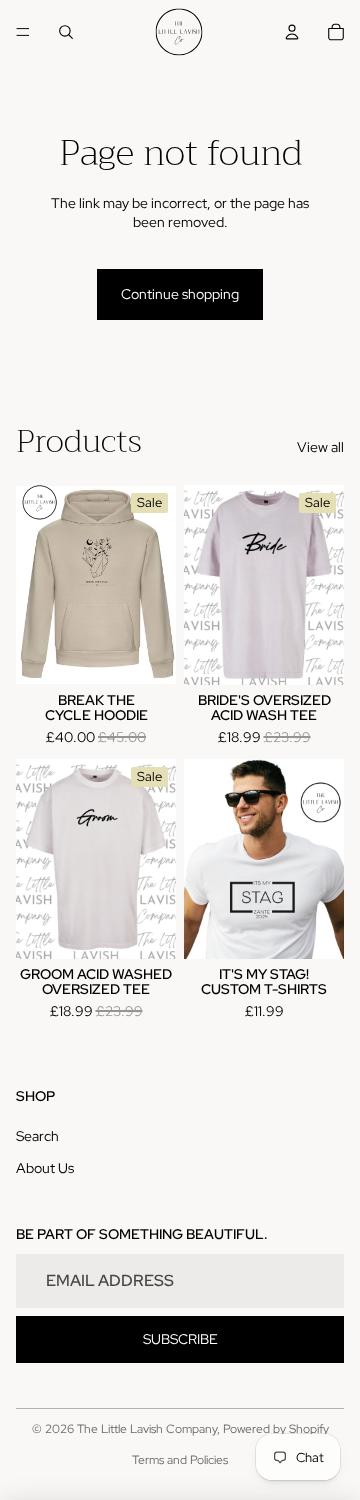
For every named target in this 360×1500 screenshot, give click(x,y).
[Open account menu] (292, 32)
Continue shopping (180, 294)
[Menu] (23, 32)
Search (37, 1136)
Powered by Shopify (276, 1429)
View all (320, 447)
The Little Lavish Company (147, 1429)
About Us (45, 1168)
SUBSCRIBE (180, 1339)
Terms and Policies (180, 1460)
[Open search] (66, 32)
